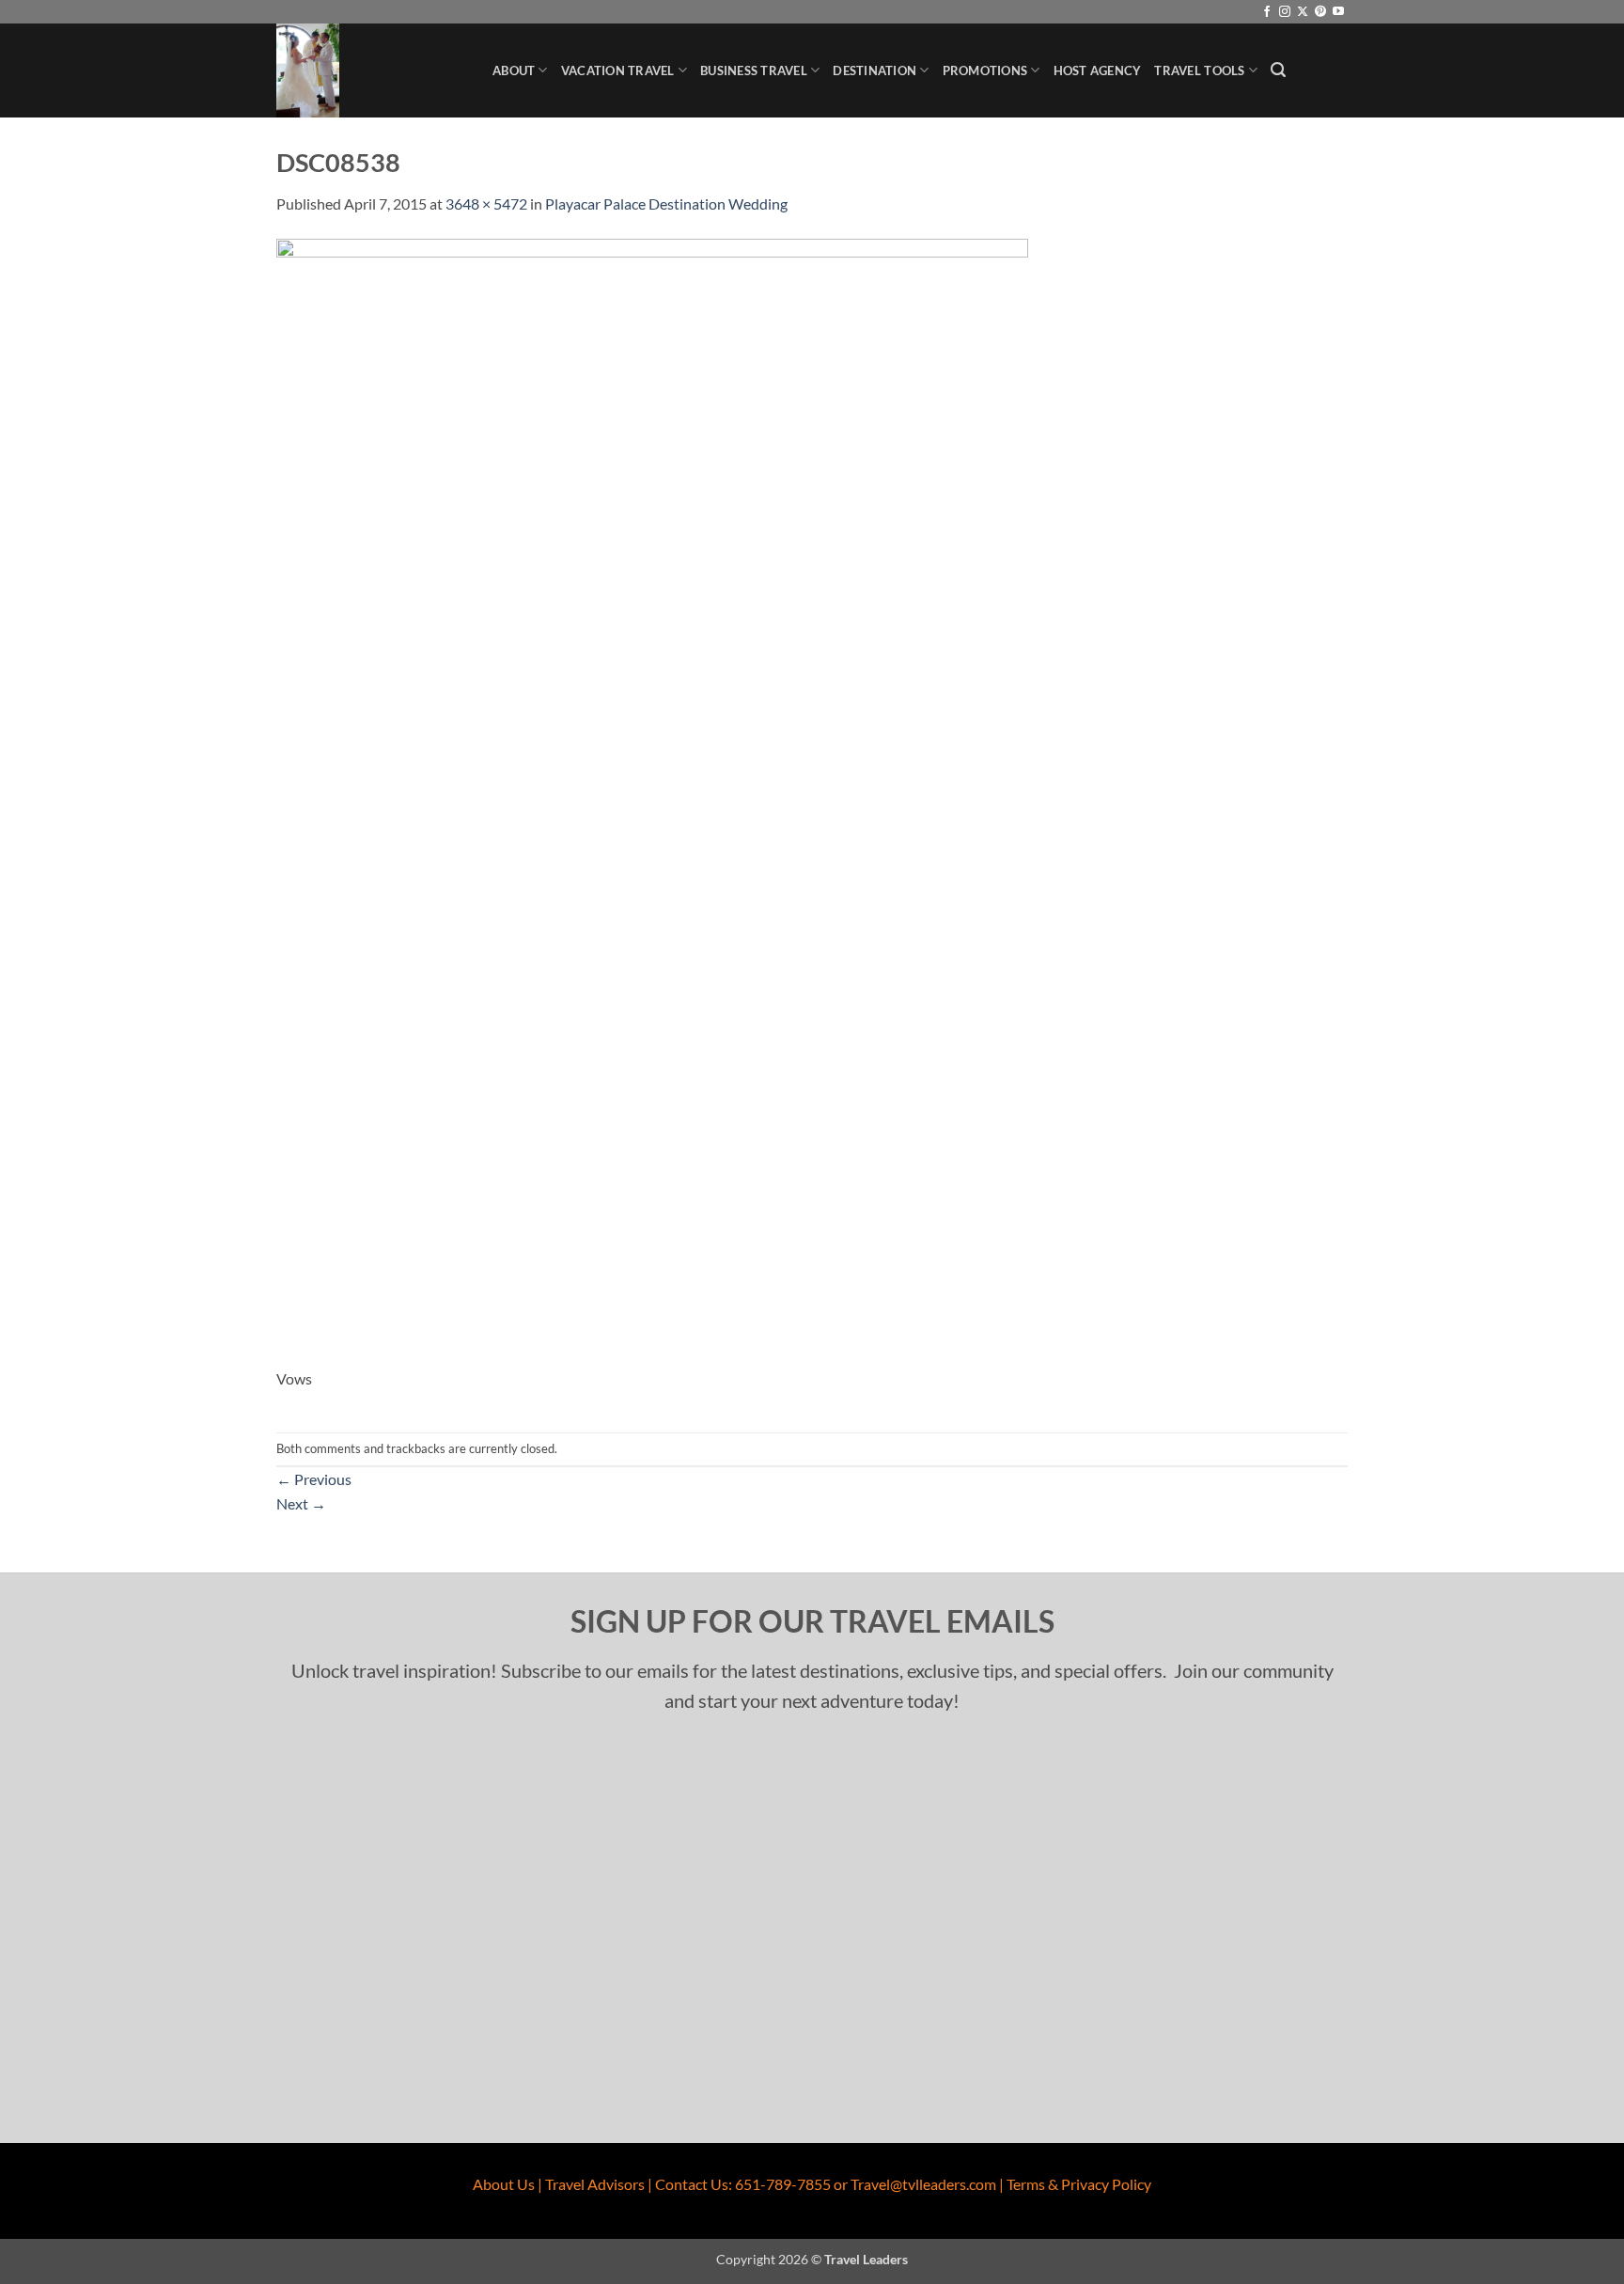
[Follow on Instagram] (1285, 12)
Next (301, 1503)
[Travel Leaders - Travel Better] (370, 70)
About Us (504, 2184)
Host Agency (1098, 70)
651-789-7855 (783, 2184)
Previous (314, 1479)
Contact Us (692, 2184)
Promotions (985, 70)
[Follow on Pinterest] (1320, 12)
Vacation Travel (618, 70)
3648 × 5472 (486, 203)
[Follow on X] (1303, 12)
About (514, 70)
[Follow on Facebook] (1267, 12)
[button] (1278, 70)
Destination (874, 70)
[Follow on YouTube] (1338, 12)
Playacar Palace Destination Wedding (666, 203)
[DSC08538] (652, 800)
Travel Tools (1199, 70)
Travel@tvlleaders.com (923, 2184)
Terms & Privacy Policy (1079, 2184)
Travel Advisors (595, 2184)
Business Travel (754, 70)
